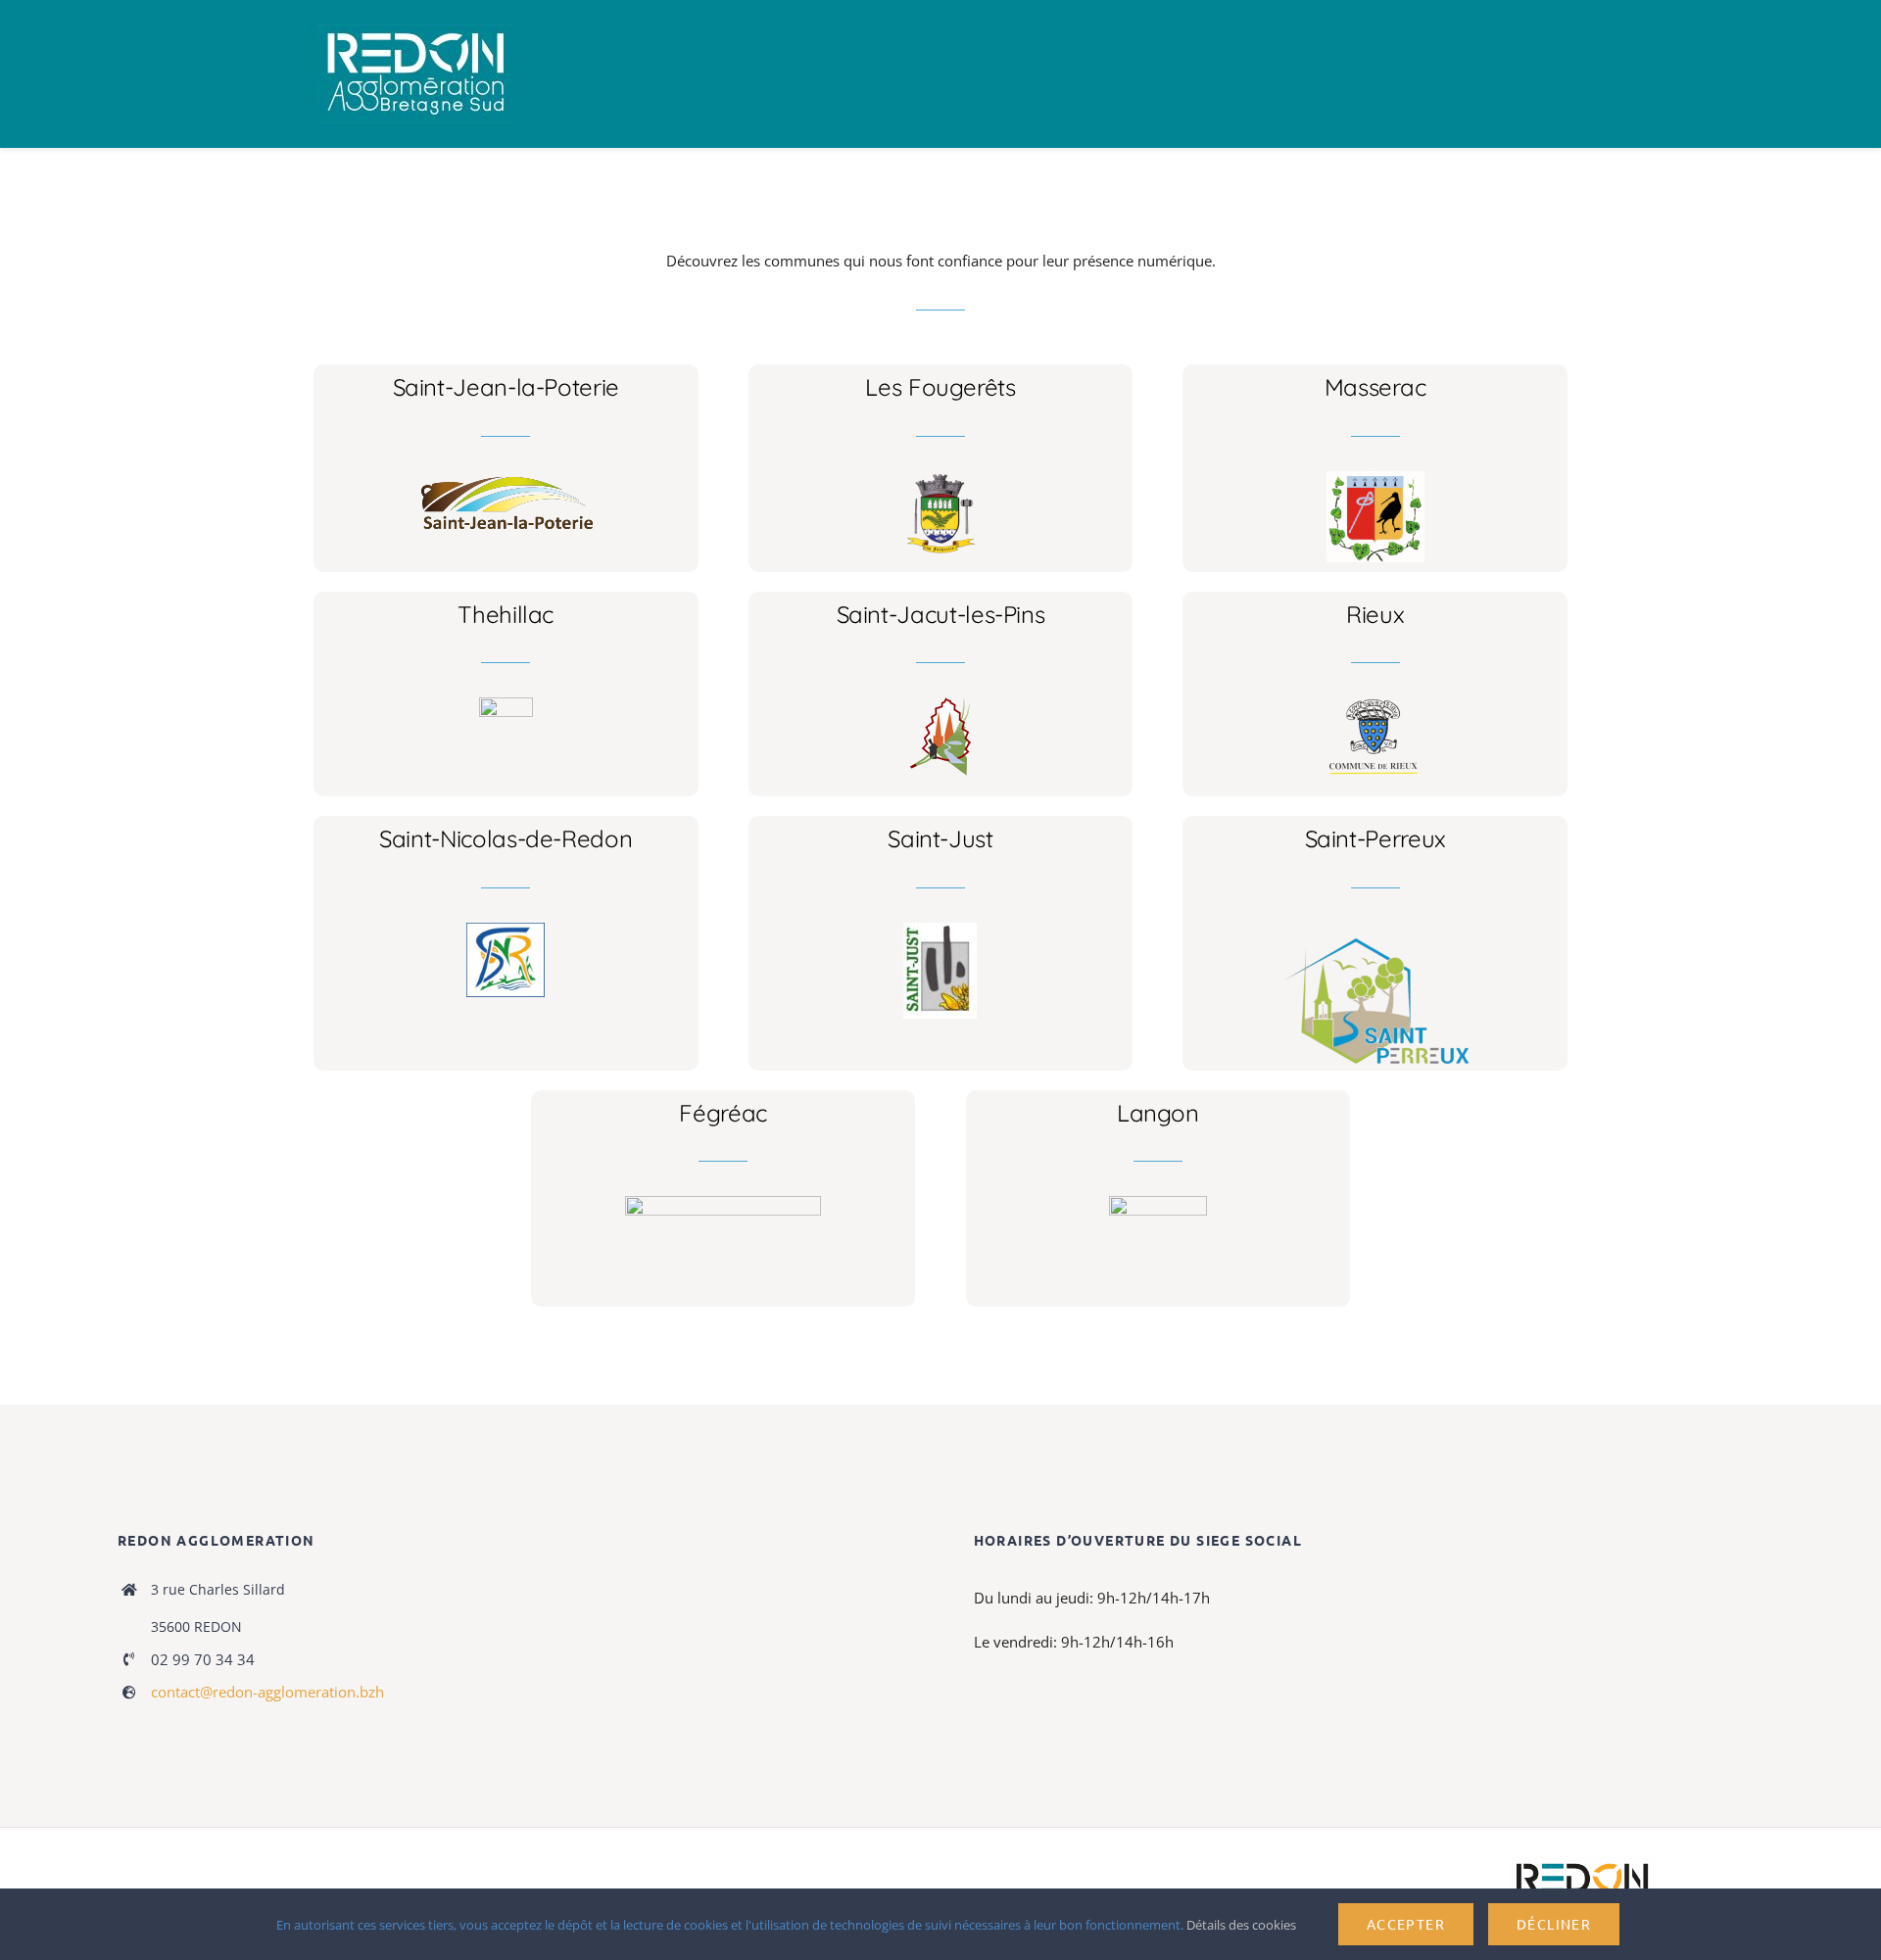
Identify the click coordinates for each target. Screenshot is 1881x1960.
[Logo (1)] (506, 930)
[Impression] (415, 31)
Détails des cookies (1243, 1925)
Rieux (1375, 614)
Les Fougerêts (940, 387)
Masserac (1375, 387)
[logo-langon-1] (1158, 1203)
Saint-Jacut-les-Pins (941, 614)
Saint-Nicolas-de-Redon (506, 838)
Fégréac (723, 1113)
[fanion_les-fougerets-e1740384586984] (940, 478)
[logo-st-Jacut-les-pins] (940, 704)
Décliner (1554, 1924)
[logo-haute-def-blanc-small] (1582, 1864)
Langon (1158, 1113)
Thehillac (506, 614)
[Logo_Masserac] (1375, 478)
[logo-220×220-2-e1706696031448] (940, 930)
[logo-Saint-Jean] (506, 478)
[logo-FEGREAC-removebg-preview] (723, 1203)
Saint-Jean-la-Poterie (506, 387)
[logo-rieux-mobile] (1375, 704)
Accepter (1406, 1924)
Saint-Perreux (1375, 838)
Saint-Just (940, 838)
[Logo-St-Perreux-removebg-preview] (1375, 930)
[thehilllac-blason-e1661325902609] (506, 704)
